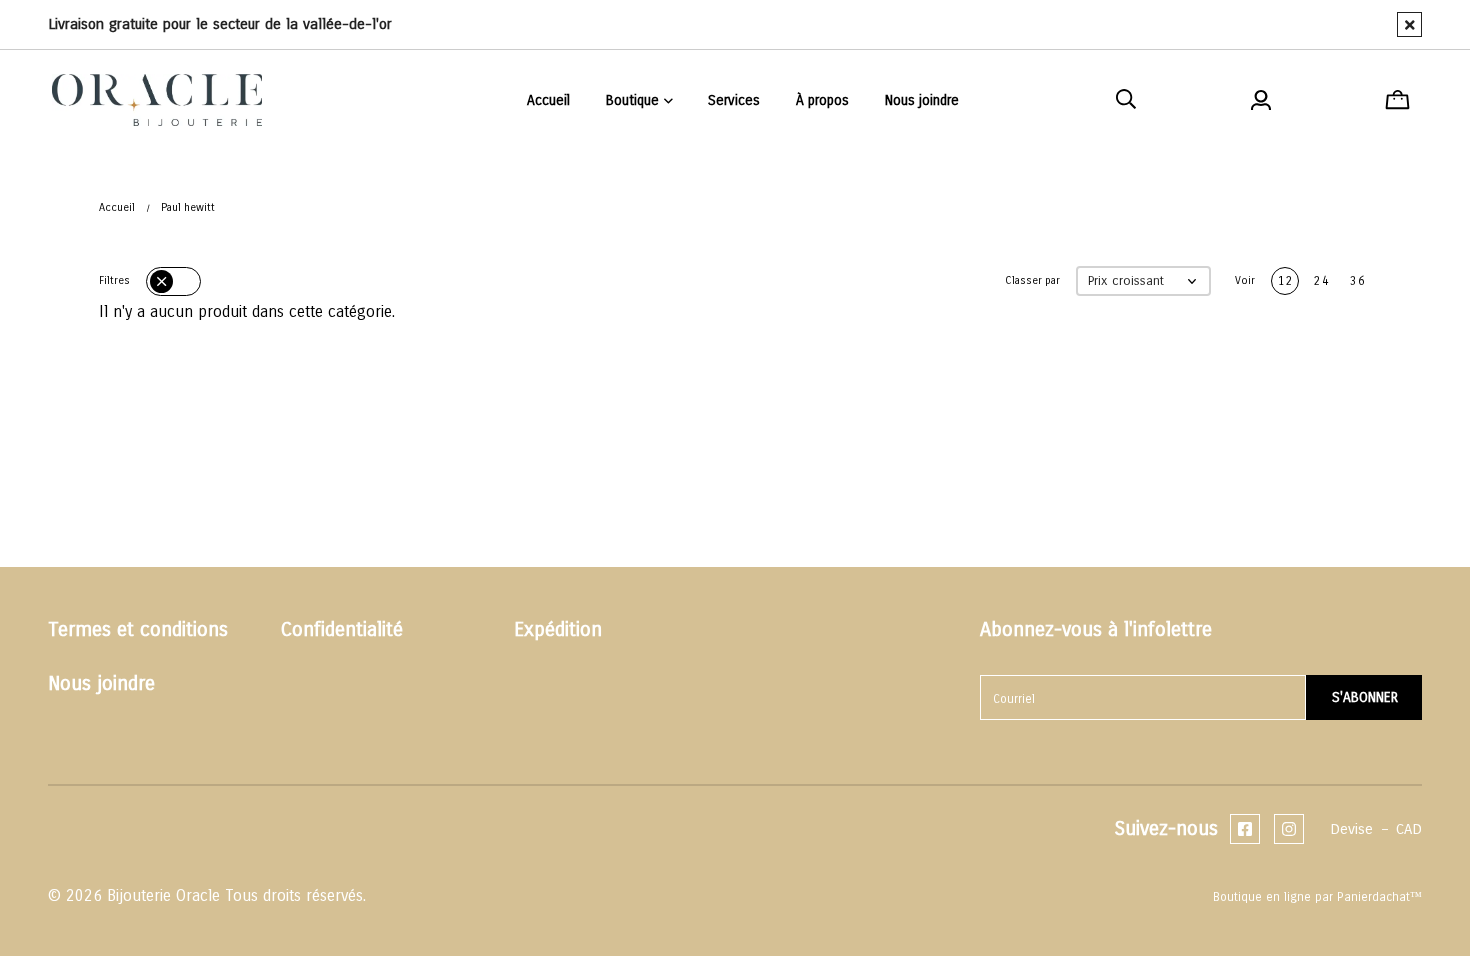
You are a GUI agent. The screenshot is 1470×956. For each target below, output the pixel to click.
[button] (1143, 281)
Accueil (117, 207)
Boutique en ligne (1262, 897)
